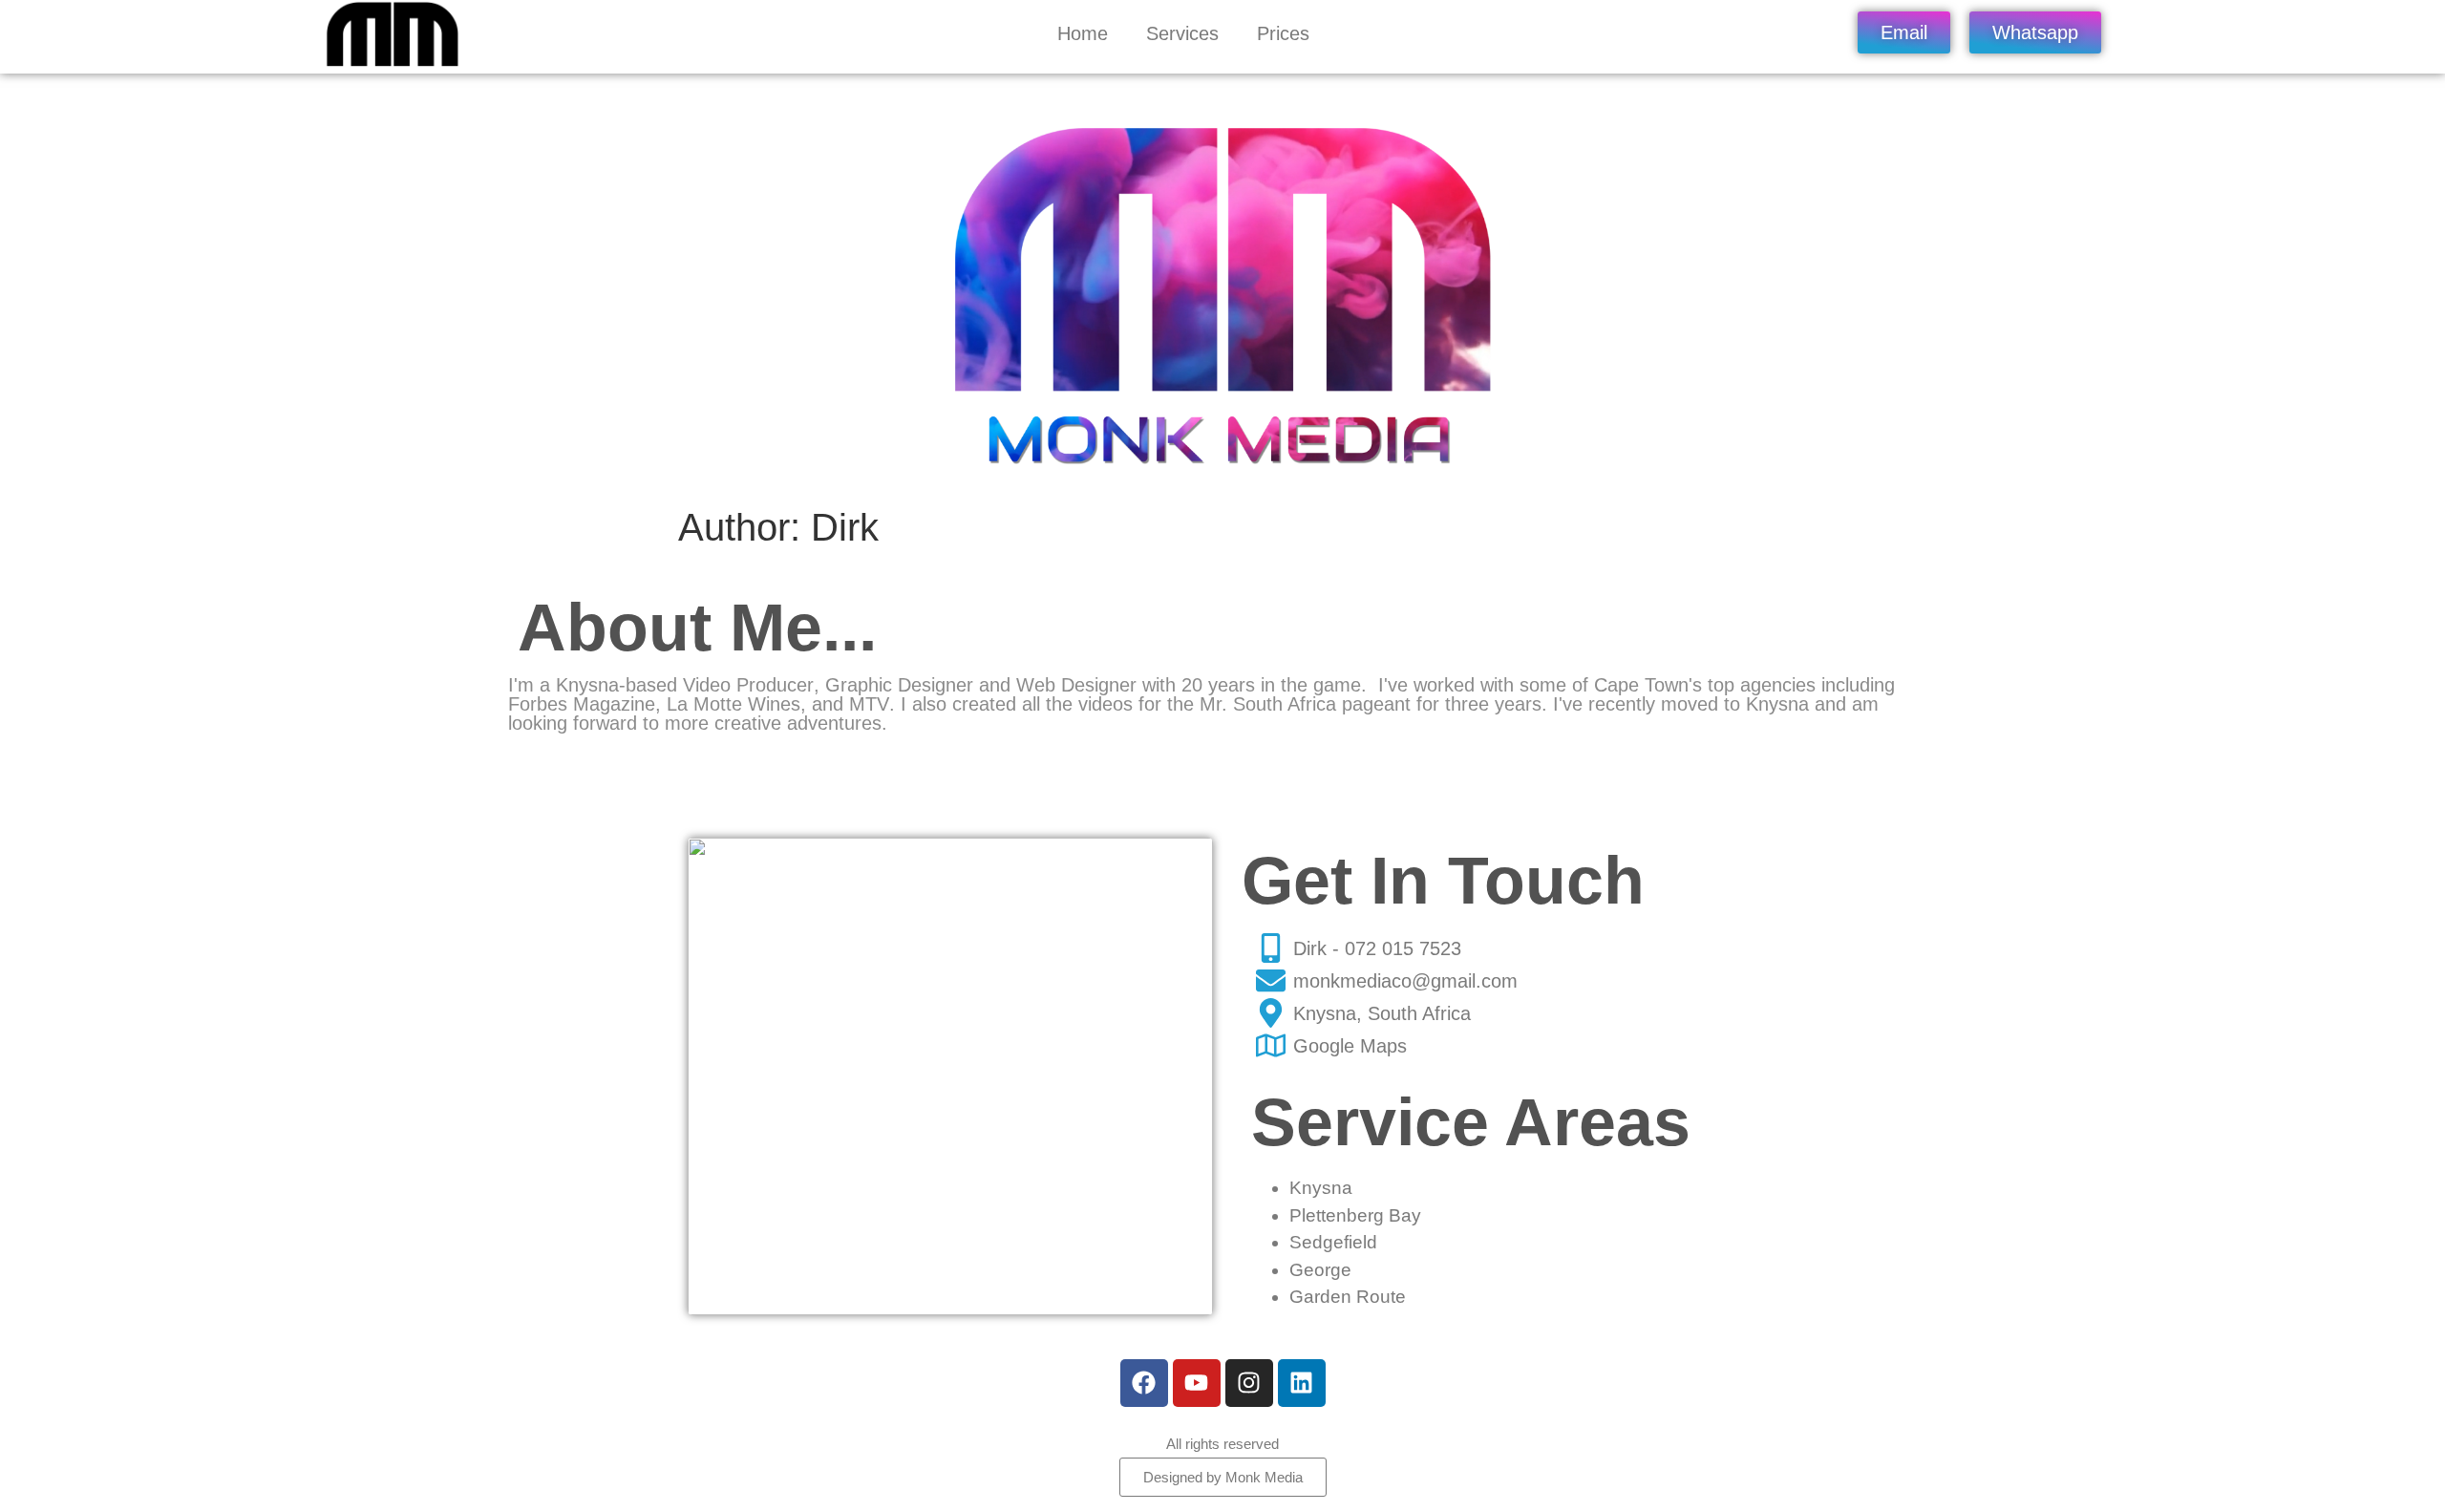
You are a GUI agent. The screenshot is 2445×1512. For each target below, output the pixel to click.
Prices (1283, 33)
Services (1182, 33)
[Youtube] (1197, 1383)
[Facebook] (1144, 1383)
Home (1083, 33)
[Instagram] (1249, 1383)
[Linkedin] (1302, 1383)
